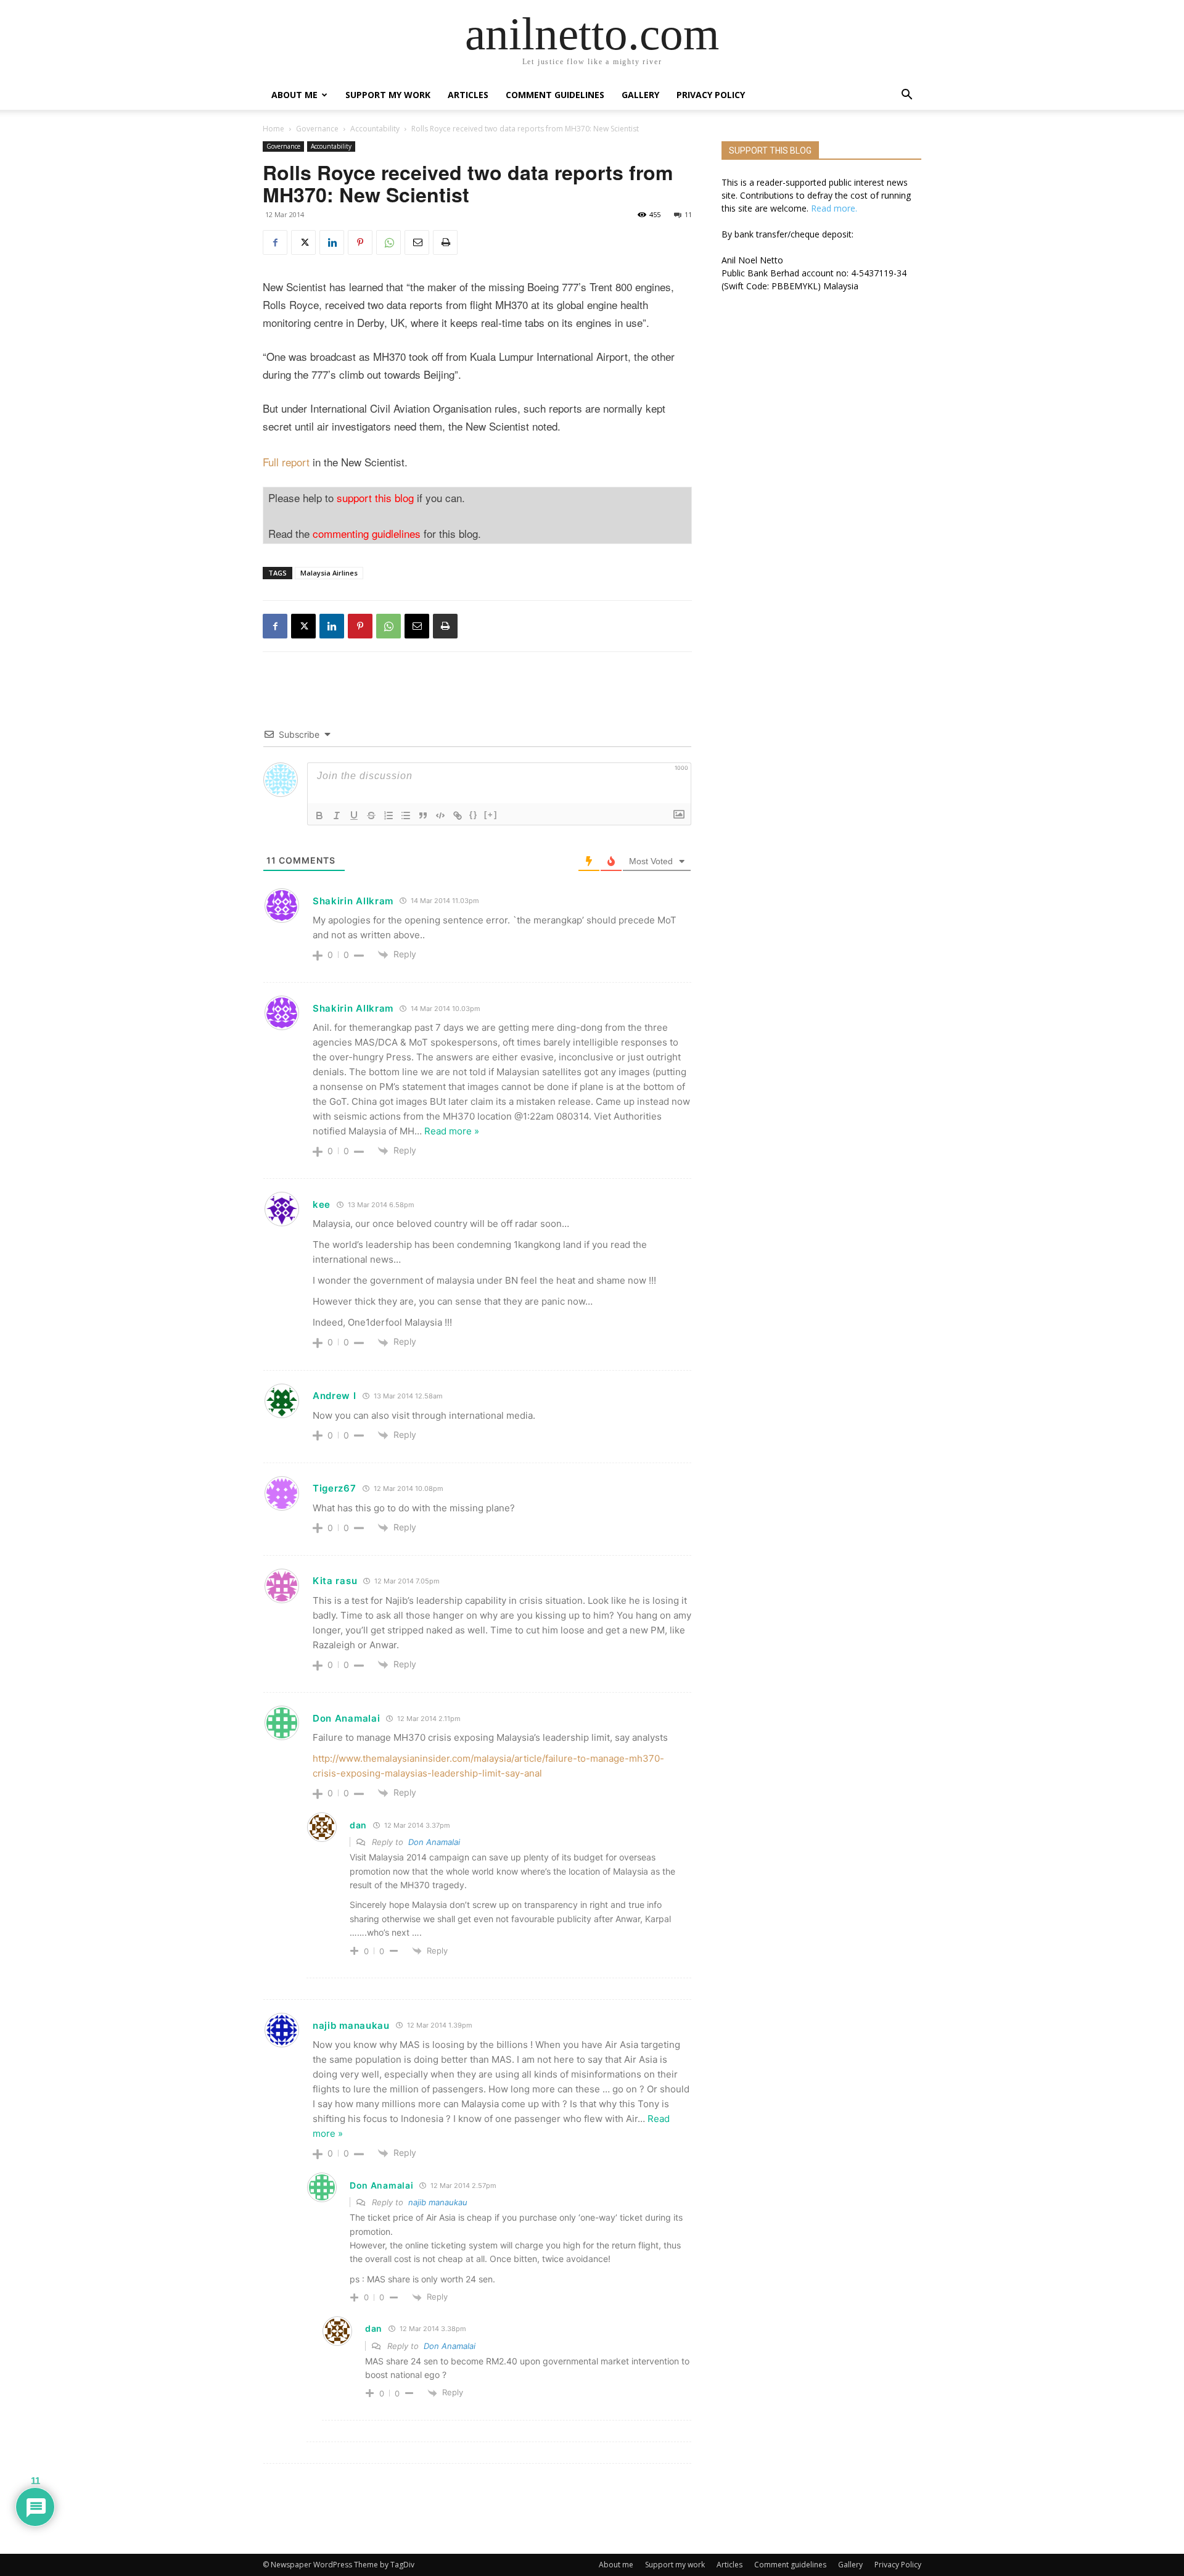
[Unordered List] (406, 815)
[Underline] (354, 815)
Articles (468, 95)
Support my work (388, 95)
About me (294, 95)
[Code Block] (440, 815)
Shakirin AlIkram (353, 901)
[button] (906, 96)
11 (688, 214)
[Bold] (319, 815)
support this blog (375, 497)
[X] (303, 242)
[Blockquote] (423, 815)
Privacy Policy (711, 95)
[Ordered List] (388, 815)
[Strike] (371, 815)
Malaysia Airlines (329, 573)
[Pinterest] (360, 242)
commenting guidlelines (367, 533)
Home (273, 129)
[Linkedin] (332, 242)
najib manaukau (351, 2025)
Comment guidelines (555, 95)
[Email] (417, 242)
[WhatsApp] (388, 242)
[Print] (445, 242)
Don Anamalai (434, 1842)
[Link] (458, 815)
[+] (491, 815)
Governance (317, 129)
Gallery (640, 95)
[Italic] (337, 815)
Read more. (834, 208)
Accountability (375, 129)
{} (474, 815)
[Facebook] (275, 242)
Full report (286, 462)
